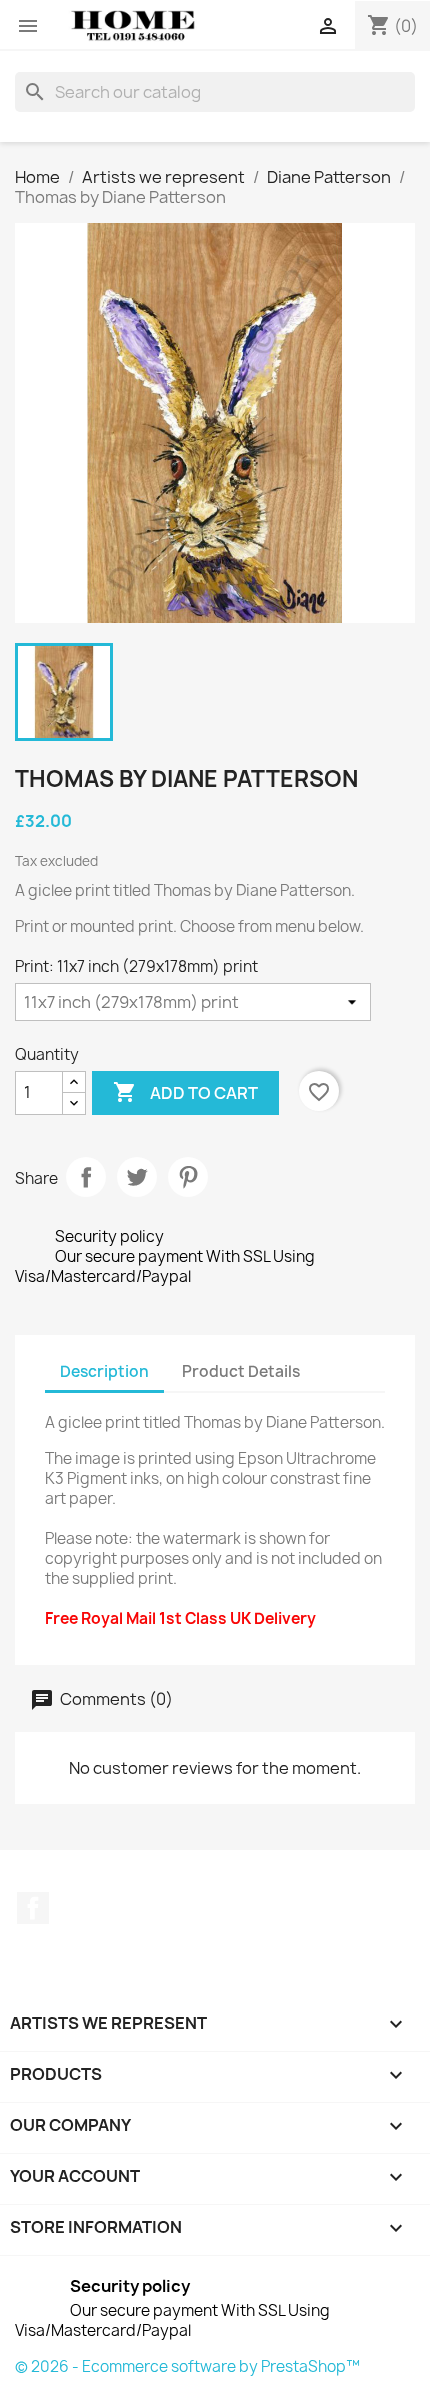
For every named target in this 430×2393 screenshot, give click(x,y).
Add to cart (185, 1092)
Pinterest (188, 1177)
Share (86, 1177)
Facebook (33, 1908)
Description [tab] (104, 1371)
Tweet (137, 1177)
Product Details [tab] (241, 1371)
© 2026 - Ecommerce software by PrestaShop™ (187, 2366)
